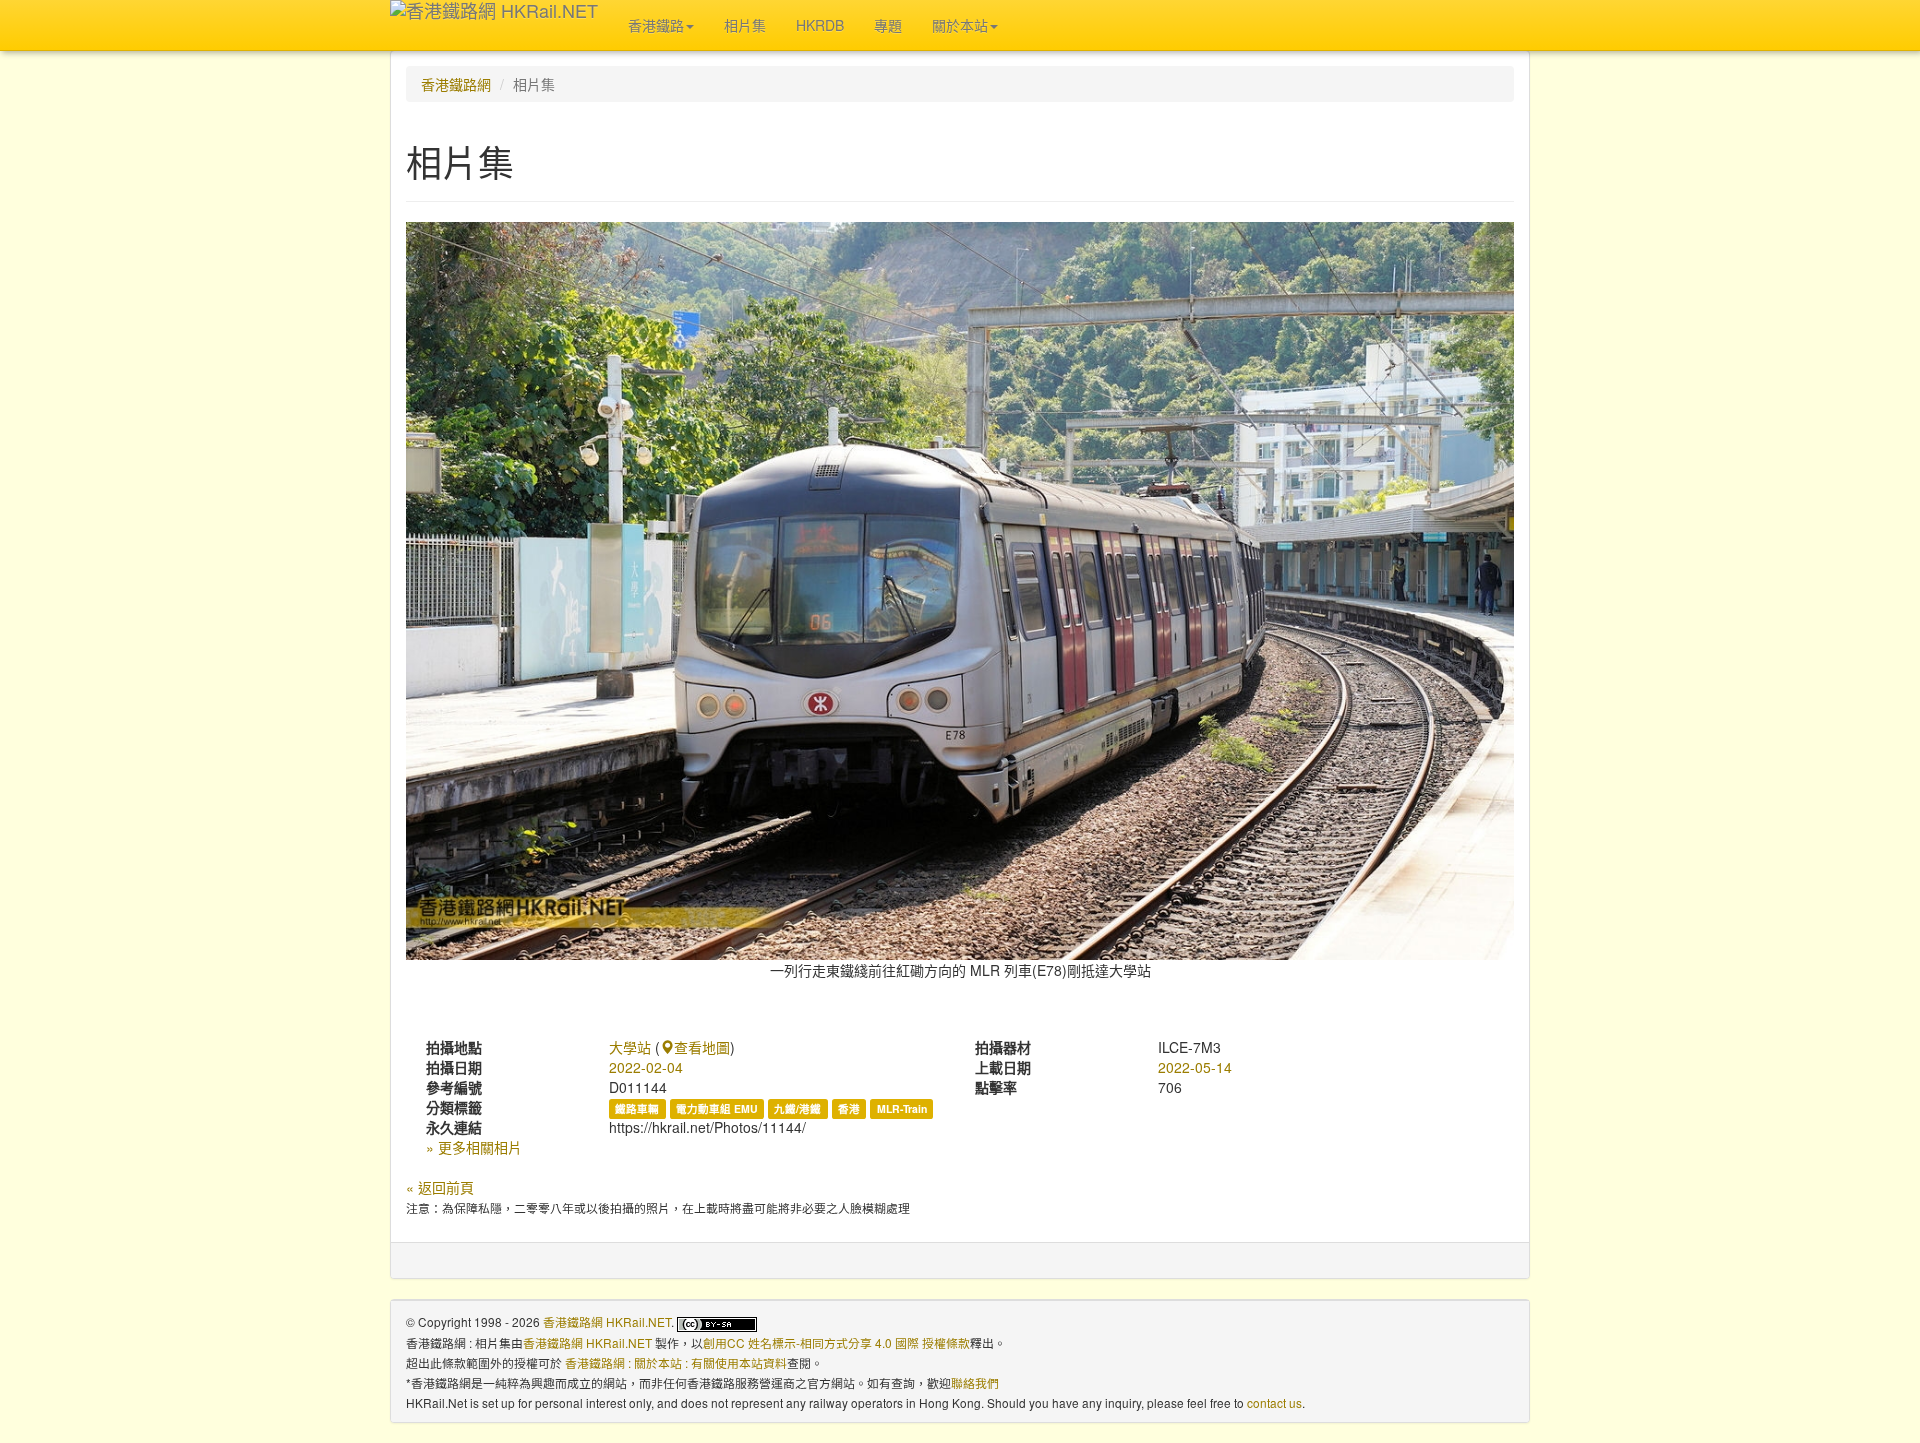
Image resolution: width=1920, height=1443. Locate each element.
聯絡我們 (975, 1382)
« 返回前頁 (440, 1187)
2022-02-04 (646, 1067)
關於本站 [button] (960, 25)
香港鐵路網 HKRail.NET (607, 1321)
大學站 (630, 1047)
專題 (888, 25)
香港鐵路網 (456, 84)
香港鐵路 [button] (656, 25)
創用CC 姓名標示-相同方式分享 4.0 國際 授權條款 (836, 1342)
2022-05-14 (1195, 1067)
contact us (1274, 1402)
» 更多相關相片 (474, 1147)
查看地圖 (702, 1047)
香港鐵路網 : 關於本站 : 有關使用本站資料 (676, 1362)
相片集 (745, 25)
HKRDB (820, 25)
